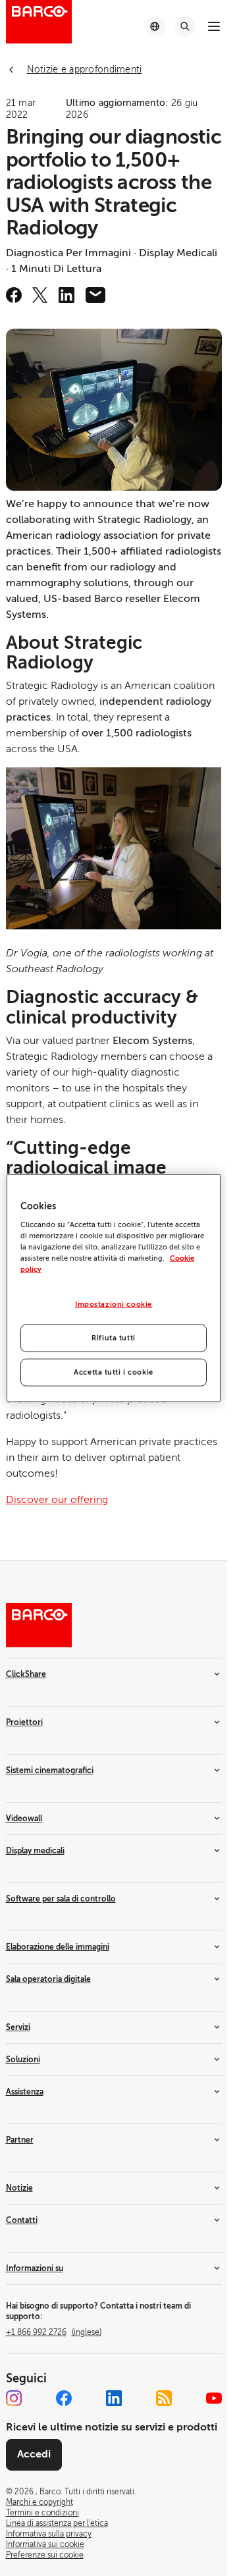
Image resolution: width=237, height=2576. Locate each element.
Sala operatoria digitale (48, 1979)
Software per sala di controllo (61, 1899)
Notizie (19, 2188)
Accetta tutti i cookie (114, 1372)
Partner (20, 2140)
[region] (114, 1288)
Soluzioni (23, 2060)
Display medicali (35, 1851)
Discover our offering (57, 1500)
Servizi (18, 2027)
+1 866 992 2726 (54, 2332)
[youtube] (214, 2398)
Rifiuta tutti (113, 1338)
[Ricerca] (185, 26)
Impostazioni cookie (114, 1304)
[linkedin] (66, 295)
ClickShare (26, 1674)
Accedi (34, 2454)
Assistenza (25, 2092)
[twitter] (40, 295)
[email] (95, 295)
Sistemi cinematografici (50, 1770)
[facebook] (14, 295)
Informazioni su (35, 2268)
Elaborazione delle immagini (58, 1947)
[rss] (164, 2398)
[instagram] (14, 2398)
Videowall (24, 1819)
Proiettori (24, 1722)
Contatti (22, 2220)
